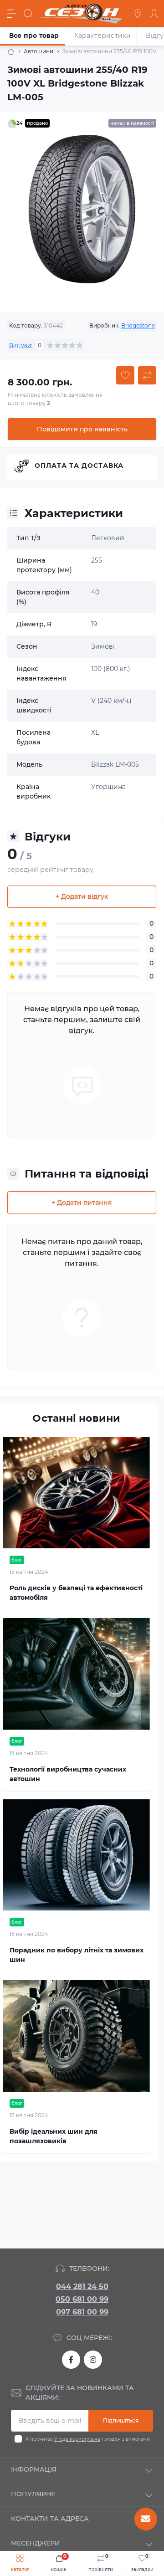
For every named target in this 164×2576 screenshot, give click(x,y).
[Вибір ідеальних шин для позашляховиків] (77, 2036)
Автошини (38, 51)
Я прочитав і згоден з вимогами (88, 2439)
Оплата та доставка (79, 466)
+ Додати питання (82, 1203)
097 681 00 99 (82, 2312)
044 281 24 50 (82, 2287)
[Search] (28, 14)
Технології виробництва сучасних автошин (68, 1774)
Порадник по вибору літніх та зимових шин (77, 1955)
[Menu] (12, 14)
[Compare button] (147, 375)
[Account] (154, 14)
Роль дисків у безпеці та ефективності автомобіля (76, 1593)
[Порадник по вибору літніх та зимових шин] (77, 1855)
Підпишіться (121, 2420)
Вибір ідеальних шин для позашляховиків (54, 2136)
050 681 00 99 (82, 2299)
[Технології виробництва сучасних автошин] (77, 1674)
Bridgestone (138, 325)
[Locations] (138, 14)
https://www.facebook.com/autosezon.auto (71, 2360)
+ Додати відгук (82, 896)
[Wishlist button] (125, 375)
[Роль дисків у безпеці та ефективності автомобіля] (77, 1493)
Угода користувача (77, 2439)
